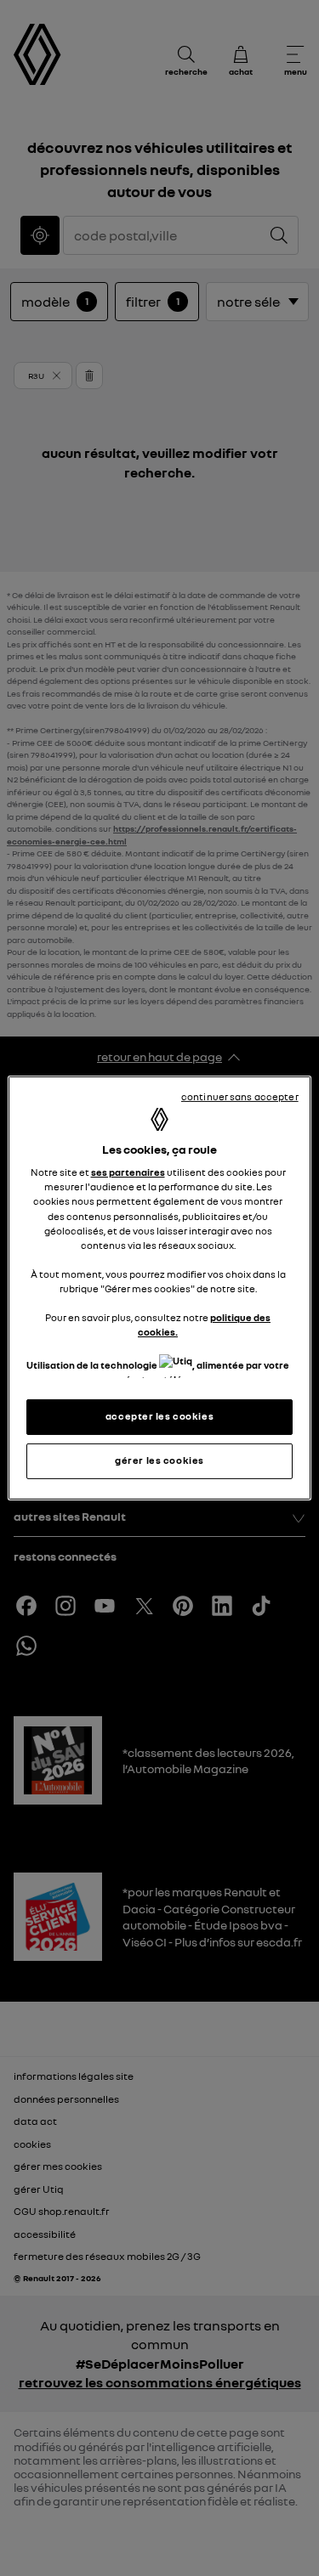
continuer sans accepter (240, 1097)
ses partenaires (128, 1172)
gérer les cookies (159, 1460)
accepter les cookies (159, 1416)
